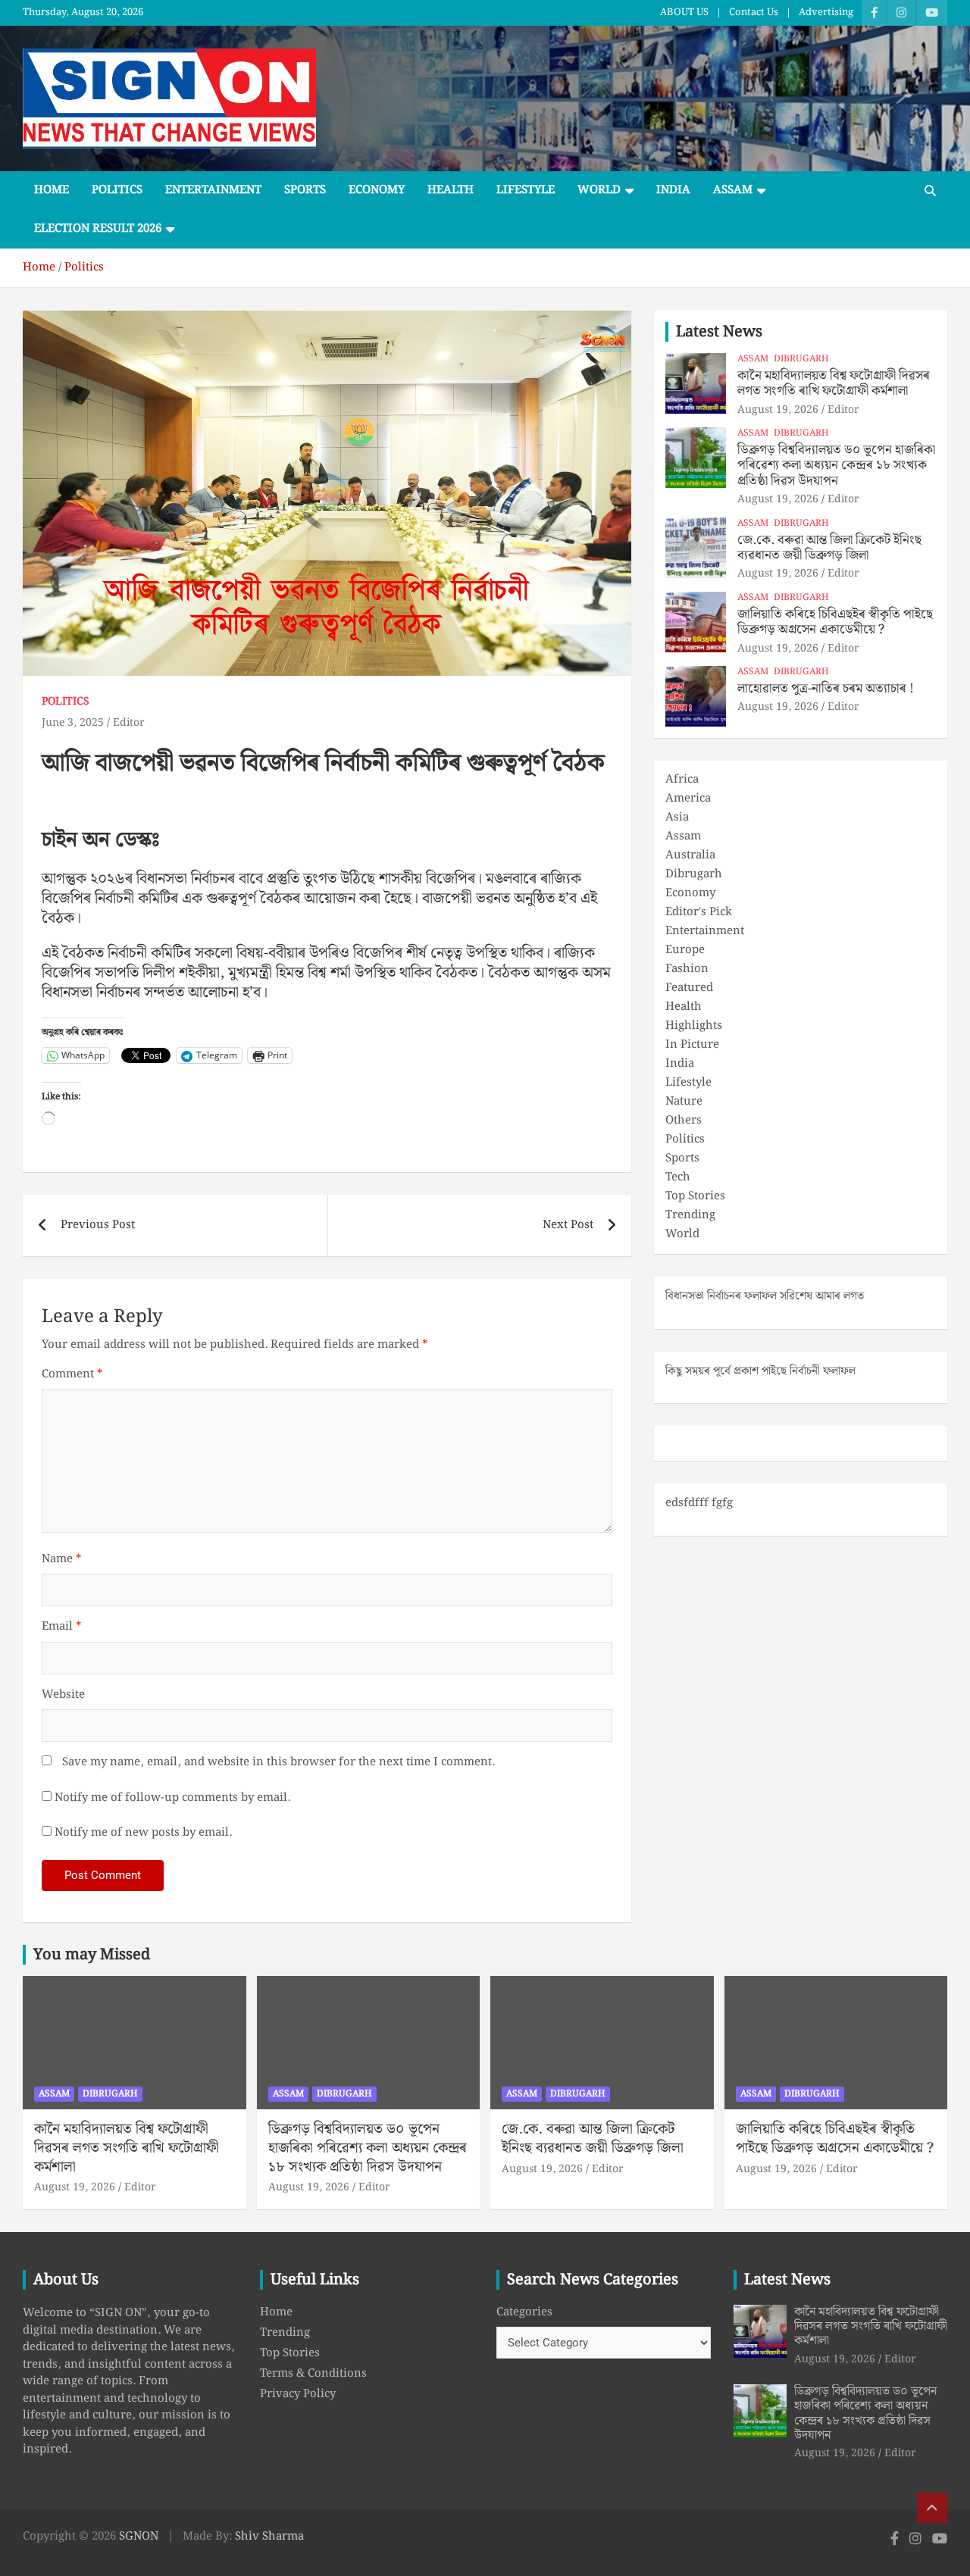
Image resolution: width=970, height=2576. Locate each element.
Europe (685, 950)
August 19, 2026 (778, 410)
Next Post (568, 1225)
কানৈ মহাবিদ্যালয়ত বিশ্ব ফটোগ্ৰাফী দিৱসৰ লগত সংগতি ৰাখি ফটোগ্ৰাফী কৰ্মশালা (834, 383)
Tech (678, 1177)
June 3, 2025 (73, 723)
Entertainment (213, 190)
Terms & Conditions (313, 2374)
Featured (689, 988)
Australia (690, 855)
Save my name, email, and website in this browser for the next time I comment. (278, 1763)
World (599, 190)
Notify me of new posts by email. (143, 1833)
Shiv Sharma (269, 2537)
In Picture (692, 1045)
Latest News (719, 332)
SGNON (139, 2537)
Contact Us (754, 13)
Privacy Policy (298, 2394)
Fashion (687, 969)
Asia (677, 818)
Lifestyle (526, 190)
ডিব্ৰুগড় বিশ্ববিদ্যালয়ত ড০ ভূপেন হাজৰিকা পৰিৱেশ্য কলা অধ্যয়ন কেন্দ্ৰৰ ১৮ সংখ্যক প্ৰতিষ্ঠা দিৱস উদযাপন (836, 466)
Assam (733, 190)
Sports (305, 190)
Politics (117, 190)
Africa (682, 780)
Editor (129, 723)
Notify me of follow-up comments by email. (172, 1798)
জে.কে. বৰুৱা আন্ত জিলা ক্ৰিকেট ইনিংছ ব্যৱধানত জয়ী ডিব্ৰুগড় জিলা (829, 548)
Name (61, 1560)
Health (451, 190)
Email (61, 1627)
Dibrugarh (801, 360)
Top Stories (695, 1196)
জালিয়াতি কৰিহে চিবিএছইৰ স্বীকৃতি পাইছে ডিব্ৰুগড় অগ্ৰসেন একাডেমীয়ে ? (835, 622)
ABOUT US (684, 13)
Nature (684, 1102)
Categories (524, 2313)
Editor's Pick (699, 912)
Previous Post (98, 1225)
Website (63, 1695)
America (688, 799)
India (673, 190)
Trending (690, 1215)
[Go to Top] (932, 2508)
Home (52, 190)
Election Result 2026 (98, 229)
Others (684, 1121)
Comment (72, 1375)
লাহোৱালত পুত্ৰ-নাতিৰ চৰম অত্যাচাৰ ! (826, 689)
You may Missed (92, 1955)
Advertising (826, 13)
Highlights (694, 1026)
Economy (377, 190)
